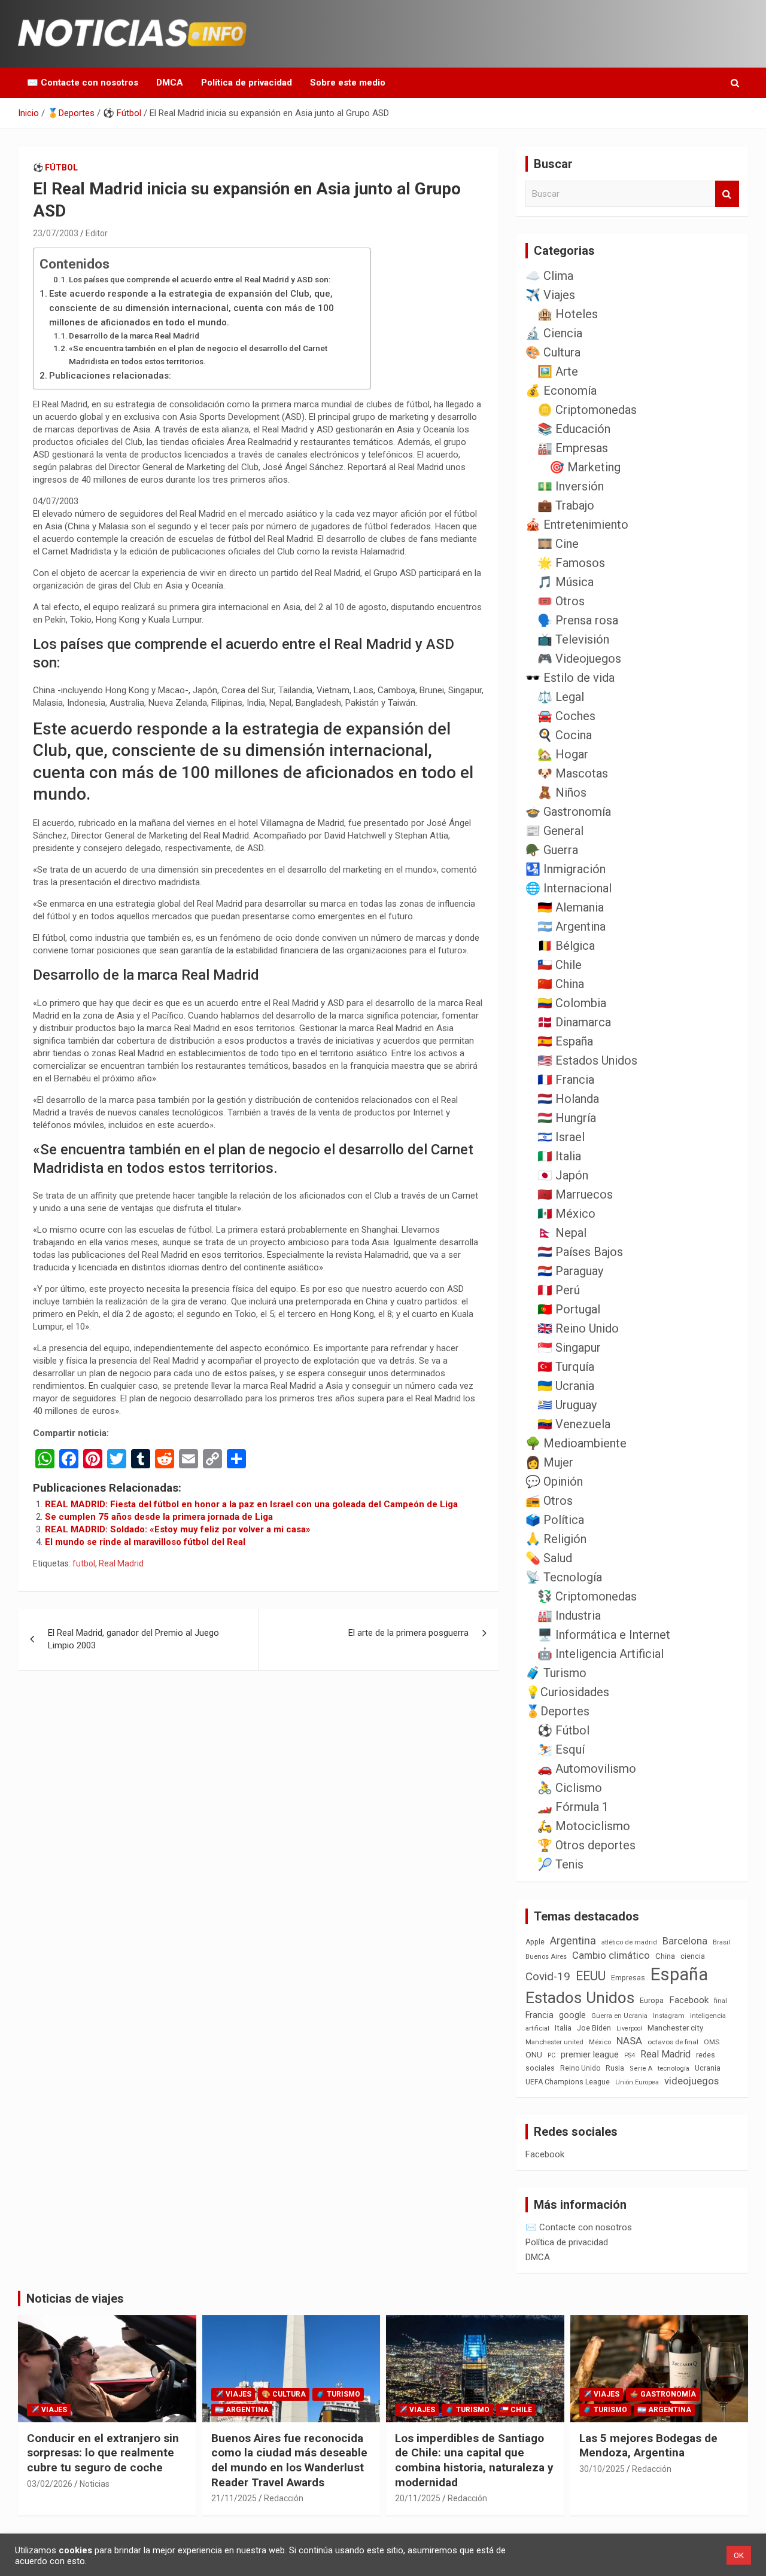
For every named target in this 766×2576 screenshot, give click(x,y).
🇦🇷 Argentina (572, 926)
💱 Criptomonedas (587, 1596)
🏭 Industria (569, 1615)
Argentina (573, 1941)
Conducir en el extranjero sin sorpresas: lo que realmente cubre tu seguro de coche (103, 2453)
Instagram (669, 2016)
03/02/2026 (50, 2484)
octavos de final (673, 2042)
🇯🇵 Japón (563, 1175)
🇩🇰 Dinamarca (574, 1022)
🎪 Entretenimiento (577, 525)
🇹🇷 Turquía (566, 1367)
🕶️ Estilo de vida (570, 678)
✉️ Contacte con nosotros (83, 83)
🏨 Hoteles (568, 314)
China (665, 1956)
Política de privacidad (247, 83)
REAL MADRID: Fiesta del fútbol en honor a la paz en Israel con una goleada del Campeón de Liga (251, 1504)
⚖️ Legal (561, 697)
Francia (539, 2015)
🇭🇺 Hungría (567, 1118)
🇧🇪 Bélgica (566, 946)
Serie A (641, 2069)
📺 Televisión (573, 639)
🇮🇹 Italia (559, 1156)
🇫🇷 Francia (566, 1080)
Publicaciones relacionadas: (110, 376)
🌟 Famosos (571, 563)
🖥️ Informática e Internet (604, 1635)
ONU (534, 2054)
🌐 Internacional (569, 888)
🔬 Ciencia (554, 333)
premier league (590, 2054)
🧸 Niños (562, 792)
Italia (563, 2028)
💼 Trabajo (566, 505)
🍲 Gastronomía (568, 812)
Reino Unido (580, 2068)
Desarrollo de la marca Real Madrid (136, 336)
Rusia (615, 2068)
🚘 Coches (566, 716)
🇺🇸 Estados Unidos (587, 1060)
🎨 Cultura (553, 352)
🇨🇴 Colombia (572, 1003)
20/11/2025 (418, 2498)
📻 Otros (549, 1501)
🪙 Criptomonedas (587, 410)
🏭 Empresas (573, 448)
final (721, 2001)
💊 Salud (549, 1558)
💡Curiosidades (567, 1692)
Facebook (689, 2000)
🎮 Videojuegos (579, 659)
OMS (712, 2042)
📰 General (554, 831)
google (572, 2015)
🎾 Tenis (560, 1864)
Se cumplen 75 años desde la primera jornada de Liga (159, 1517)
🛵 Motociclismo (584, 1826)
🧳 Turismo (556, 1673)
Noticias (95, 2484)
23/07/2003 (56, 233)
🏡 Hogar (563, 754)
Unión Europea (637, 2082)
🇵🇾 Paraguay (570, 1271)
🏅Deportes (557, 1711)
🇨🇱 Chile (560, 965)
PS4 (630, 2055)
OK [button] (739, 2555)
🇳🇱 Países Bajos (580, 1252)
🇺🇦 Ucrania (566, 1386)
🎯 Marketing (585, 467)
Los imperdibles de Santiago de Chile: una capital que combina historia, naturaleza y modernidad (474, 2460)
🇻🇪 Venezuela (574, 1424)
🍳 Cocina (565, 735)
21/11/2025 (234, 2498)
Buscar (727, 194)
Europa (652, 2000)
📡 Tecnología (564, 1577)
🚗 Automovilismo (587, 1769)
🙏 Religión (556, 1539)
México (600, 2042)
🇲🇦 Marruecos (575, 1194)
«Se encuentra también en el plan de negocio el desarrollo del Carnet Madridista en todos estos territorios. (198, 355)
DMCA (170, 83)
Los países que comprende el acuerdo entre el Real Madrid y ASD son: (200, 279)
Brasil (721, 1942)
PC (551, 2055)
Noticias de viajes (75, 2298)
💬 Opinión (554, 1481)
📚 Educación (574, 429)
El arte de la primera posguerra (408, 1633)
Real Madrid (121, 1563)
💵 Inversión (571, 486)
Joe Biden (594, 2028)
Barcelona (685, 1941)
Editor (97, 233)
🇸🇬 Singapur (569, 1348)
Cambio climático (611, 1955)
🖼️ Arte (558, 371)
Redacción (284, 2498)
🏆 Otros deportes (586, 1845)
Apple (535, 1942)
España (679, 1974)
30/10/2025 (602, 2469)
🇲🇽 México (566, 1214)
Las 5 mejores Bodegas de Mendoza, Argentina (648, 2446)
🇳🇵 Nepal (562, 1233)
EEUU (591, 1976)
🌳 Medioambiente (576, 1443)
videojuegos (691, 2081)
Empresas (628, 1978)
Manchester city (675, 2028)
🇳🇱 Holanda (568, 1099)
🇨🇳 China (561, 984)
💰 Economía (561, 391)
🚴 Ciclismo (570, 1788)
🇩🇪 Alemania (571, 907)
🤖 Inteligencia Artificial (601, 1654)
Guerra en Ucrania (619, 2016)
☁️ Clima (549, 276)
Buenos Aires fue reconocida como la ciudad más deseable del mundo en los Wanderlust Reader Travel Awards (289, 2460)
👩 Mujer (549, 1462)
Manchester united (554, 2042)
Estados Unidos (580, 1998)
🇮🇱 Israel (561, 1137)
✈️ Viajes (550, 295)
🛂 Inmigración (566, 869)
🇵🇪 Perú (559, 1290)
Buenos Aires (546, 1957)
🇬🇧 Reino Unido (578, 1328)
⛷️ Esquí (561, 1749)
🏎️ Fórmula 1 (573, 1807)
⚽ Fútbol (55, 167)
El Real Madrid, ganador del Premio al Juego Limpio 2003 (133, 1639)
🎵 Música (566, 582)
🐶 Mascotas (573, 773)
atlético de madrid (629, 1942)
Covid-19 (548, 1977)
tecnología (674, 2068)
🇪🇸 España (565, 1041)
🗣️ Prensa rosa (578, 620)
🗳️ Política (555, 1520)
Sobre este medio (348, 83)
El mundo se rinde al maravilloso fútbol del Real (145, 1542)
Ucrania (708, 2068)
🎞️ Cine (558, 544)
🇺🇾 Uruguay (567, 1405)
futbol (84, 1563)
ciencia (693, 1956)
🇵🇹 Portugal (569, 1309)
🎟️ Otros (561, 601)
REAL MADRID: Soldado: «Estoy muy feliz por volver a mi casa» (178, 1529)
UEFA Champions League (568, 2082)
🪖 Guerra (552, 850)
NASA (629, 2041)
